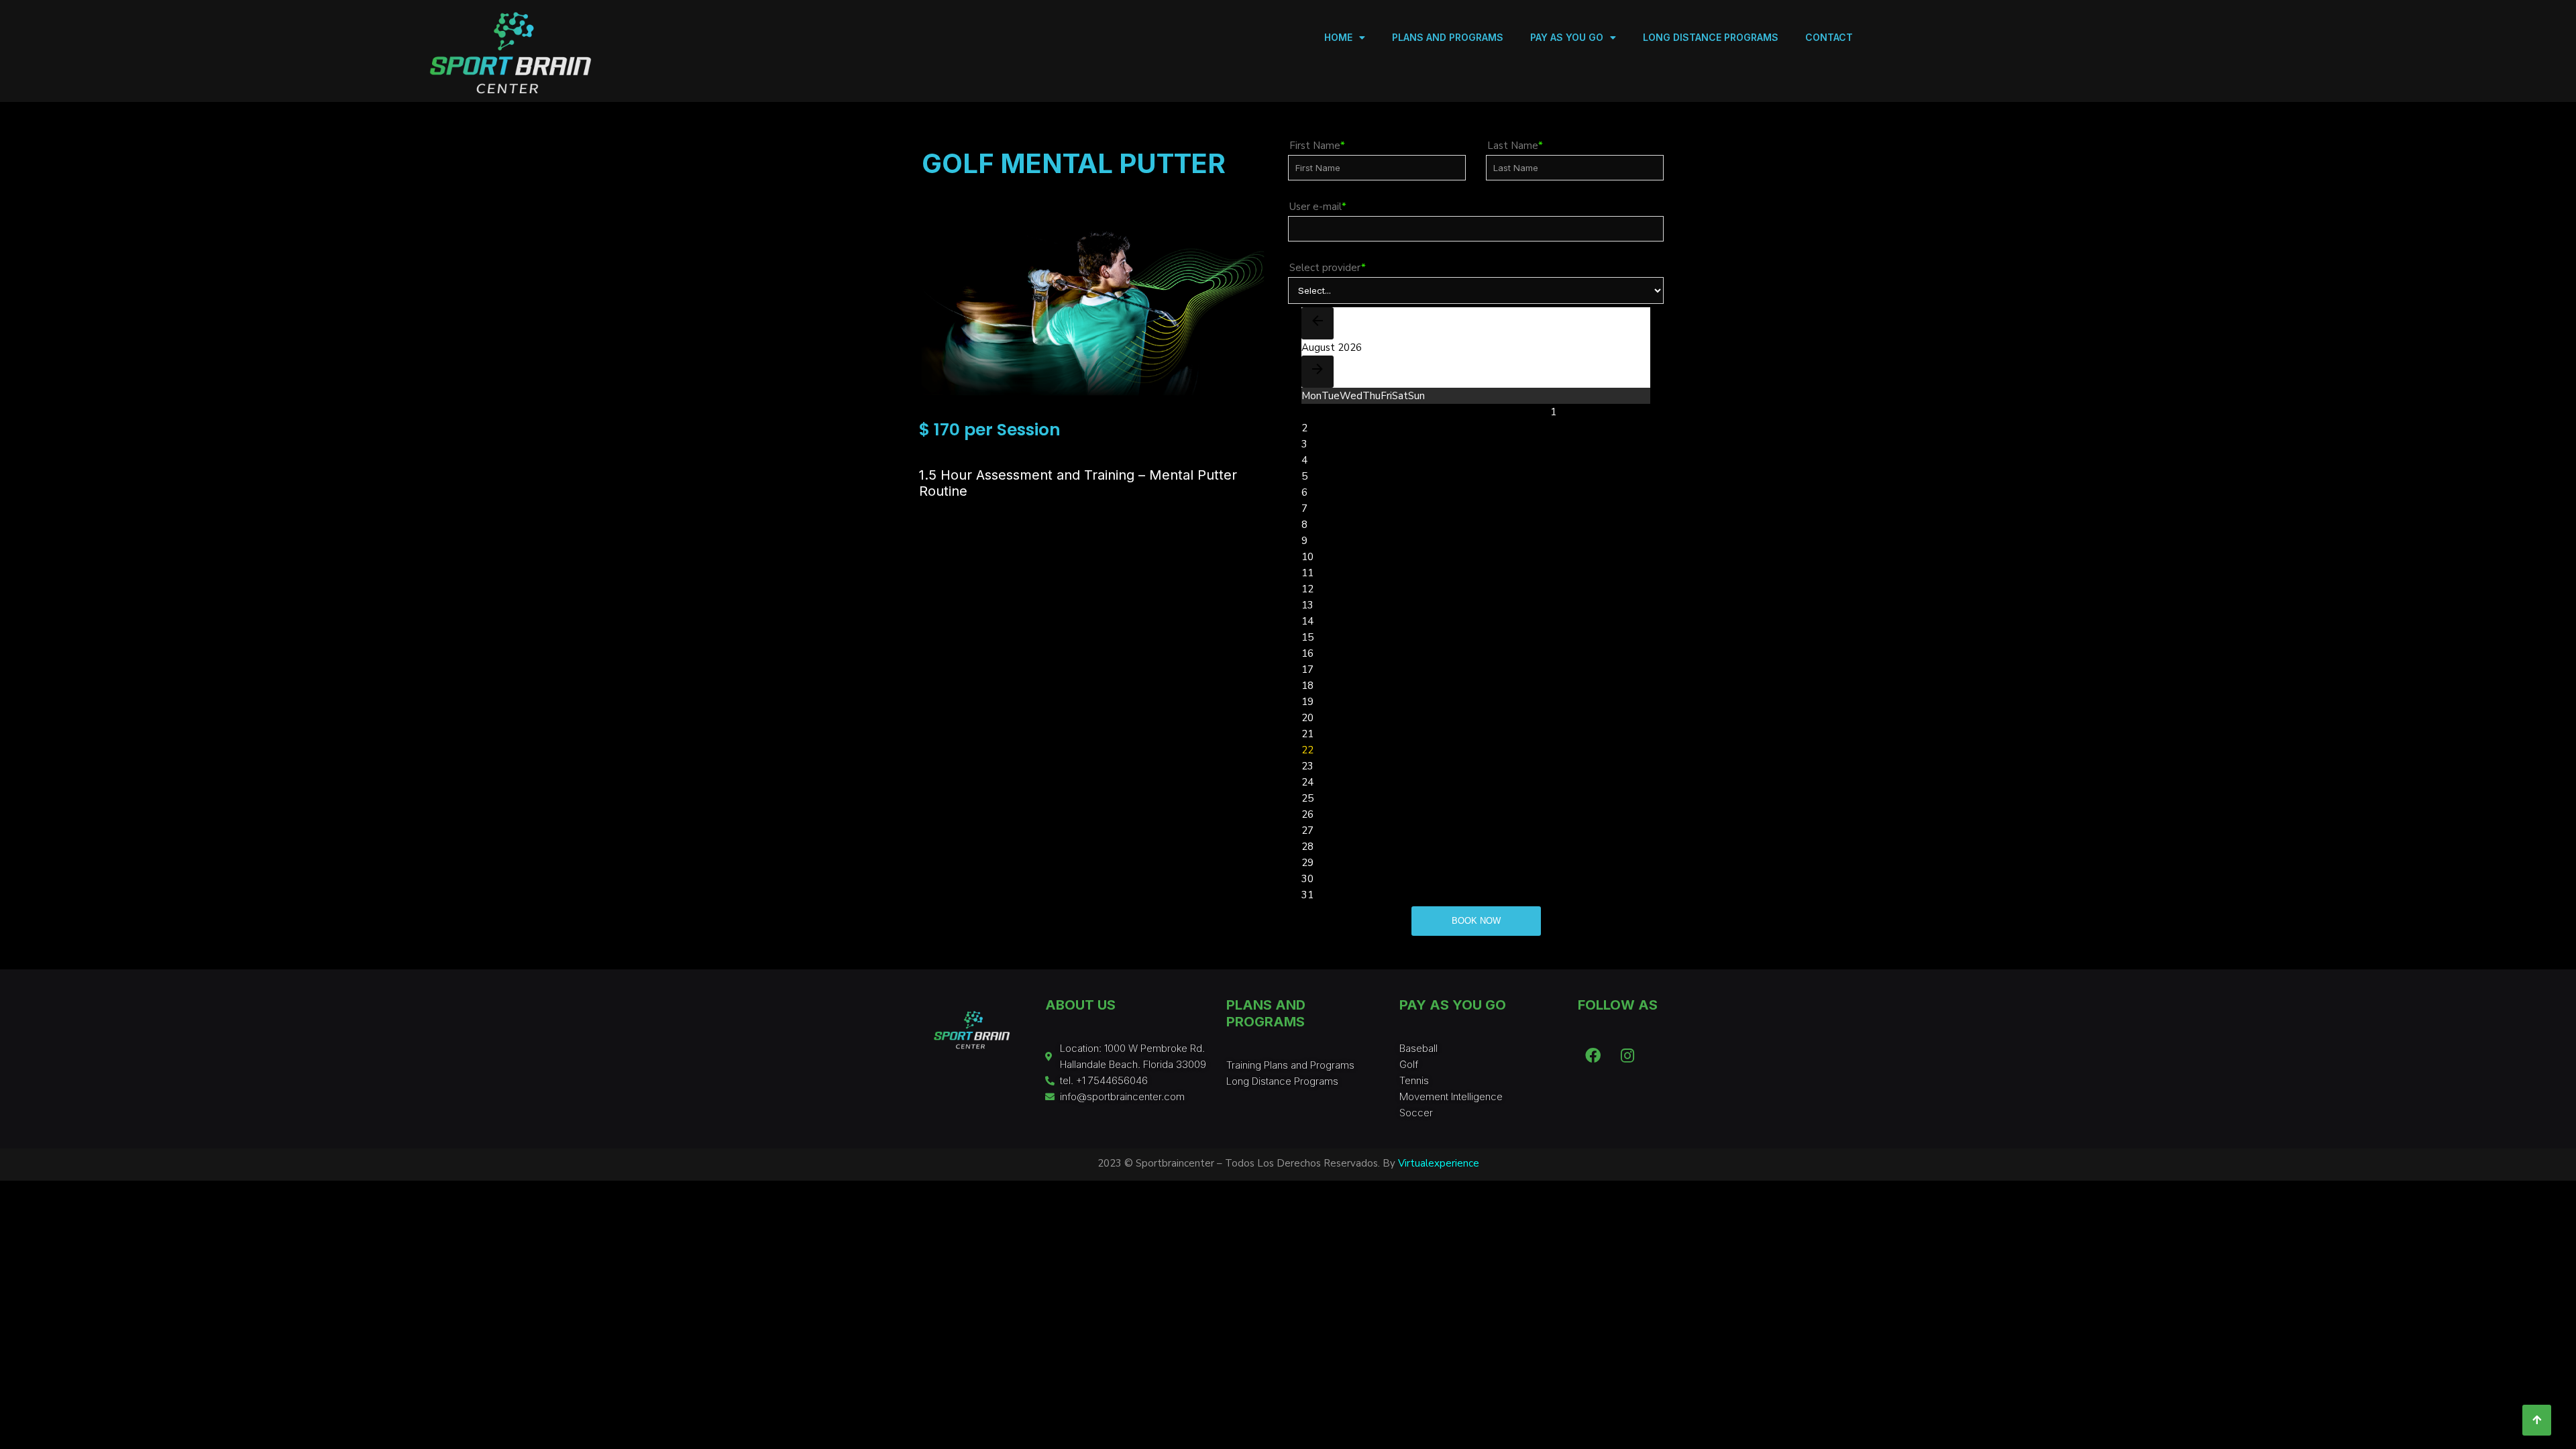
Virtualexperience (1439, 1163)
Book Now (1476, 921)
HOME (1338, 37)
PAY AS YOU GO (1567, 37)
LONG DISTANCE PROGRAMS (1711, 37)
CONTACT (1829, 37)
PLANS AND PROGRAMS (1448, 37)
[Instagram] (1627, 1056)
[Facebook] (1593, 1056)
